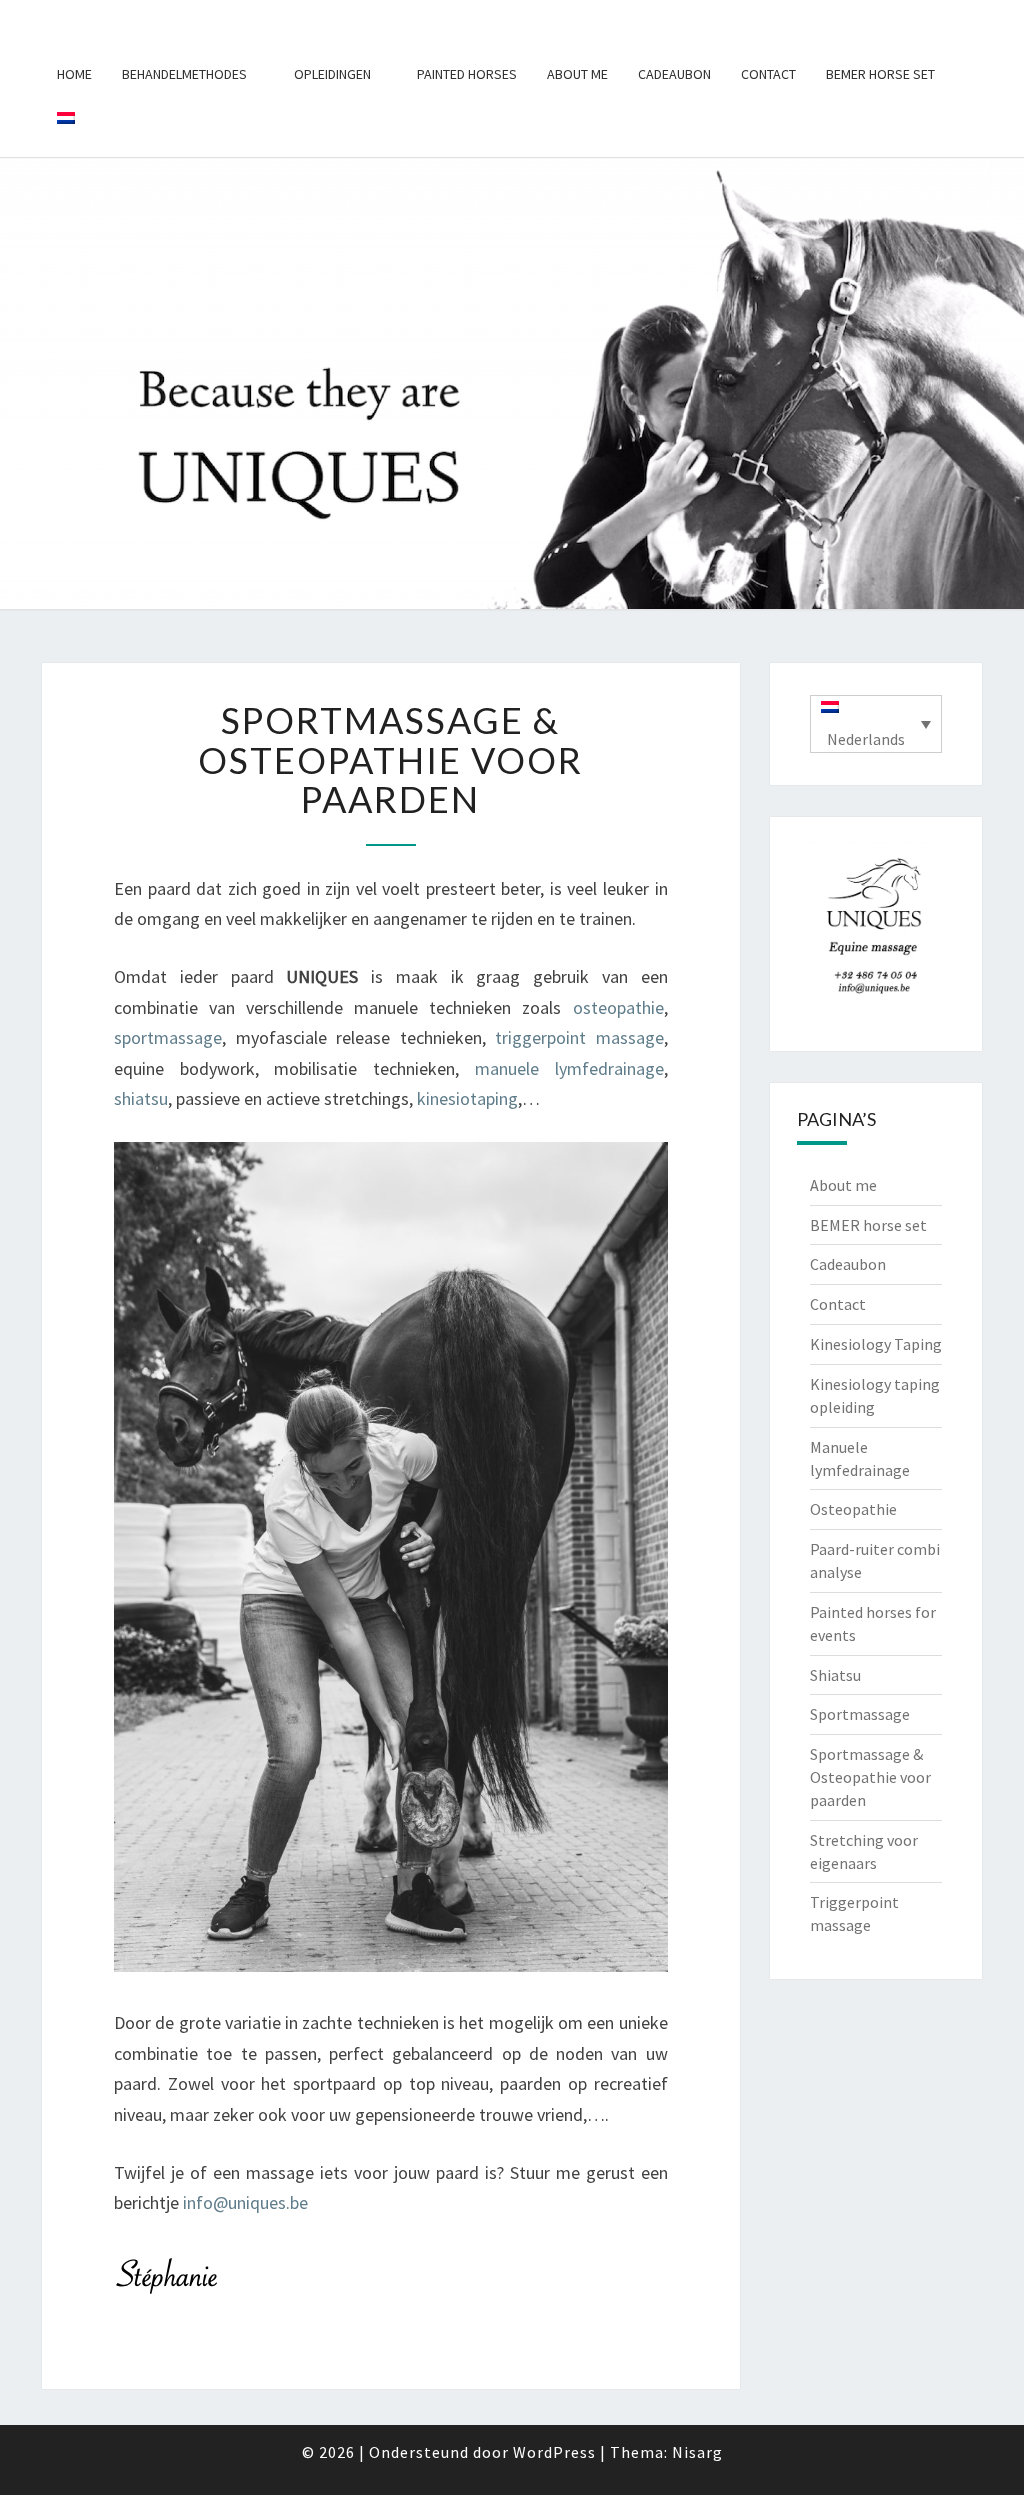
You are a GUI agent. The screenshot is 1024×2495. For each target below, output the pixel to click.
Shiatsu (835, 1675)
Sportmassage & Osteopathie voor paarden (870, 1777)
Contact (768, 74)
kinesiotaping (467, 1098)
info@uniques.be (245, 2202)
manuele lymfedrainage (569, 1068)
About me (577, 74)
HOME (74, 74)
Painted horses (467, 74)
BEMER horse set (880, 74)
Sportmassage (860, 1714)
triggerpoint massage (579, 1037)
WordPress (554, 2452)
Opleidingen (332, 74)
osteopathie (618, 1007)
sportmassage (168, 1037)
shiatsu (141, 1098)
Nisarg (697, 2452)
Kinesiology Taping (876, 1344)
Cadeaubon (674, 74)
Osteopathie (853, 1509)
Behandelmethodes (184, 74)
